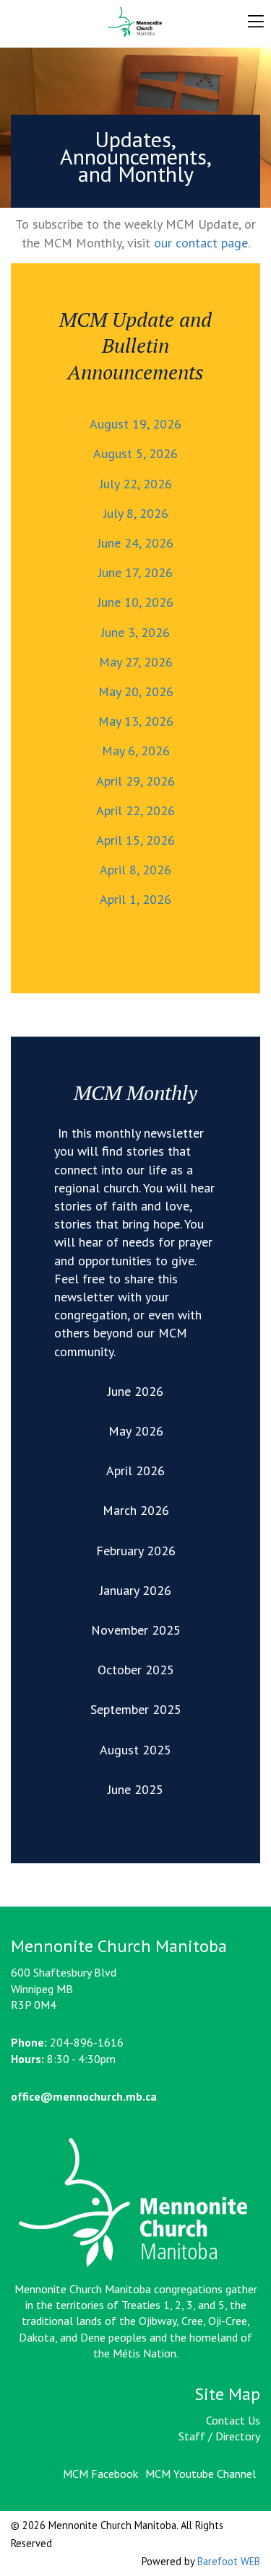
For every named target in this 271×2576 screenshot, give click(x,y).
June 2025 (135, 1789)
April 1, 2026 (135, 899)
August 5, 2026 (135, 453)
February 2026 (136, 1551)
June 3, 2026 (135, 632)
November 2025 (136, 1630)
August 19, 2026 (135, 424)
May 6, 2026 (136, 751)
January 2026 (135, 1590)
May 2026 (136, 1431)
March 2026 (136, 1510)
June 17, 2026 (135, 572)
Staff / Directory (219, 2436)
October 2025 (136, 1670)
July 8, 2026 (136, 513)
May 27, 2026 (136, 662)
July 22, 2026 (136, 484)
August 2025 (135, 1750)
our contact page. (202, 243)
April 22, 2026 (135, 810)
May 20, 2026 (136, 691)
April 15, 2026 (135, 840)
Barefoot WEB (229, 2561)
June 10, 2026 (135, 602)
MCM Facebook (100, 2474)
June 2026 (135, 1391)
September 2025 (136, 1709)
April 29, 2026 (135, 781)
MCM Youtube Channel (201, 2474)
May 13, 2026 (136, 721)
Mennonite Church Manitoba (136, 22)
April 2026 (135, 1471)
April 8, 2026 (135, 870)
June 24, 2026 (135, 543)
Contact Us (233, 2420)
